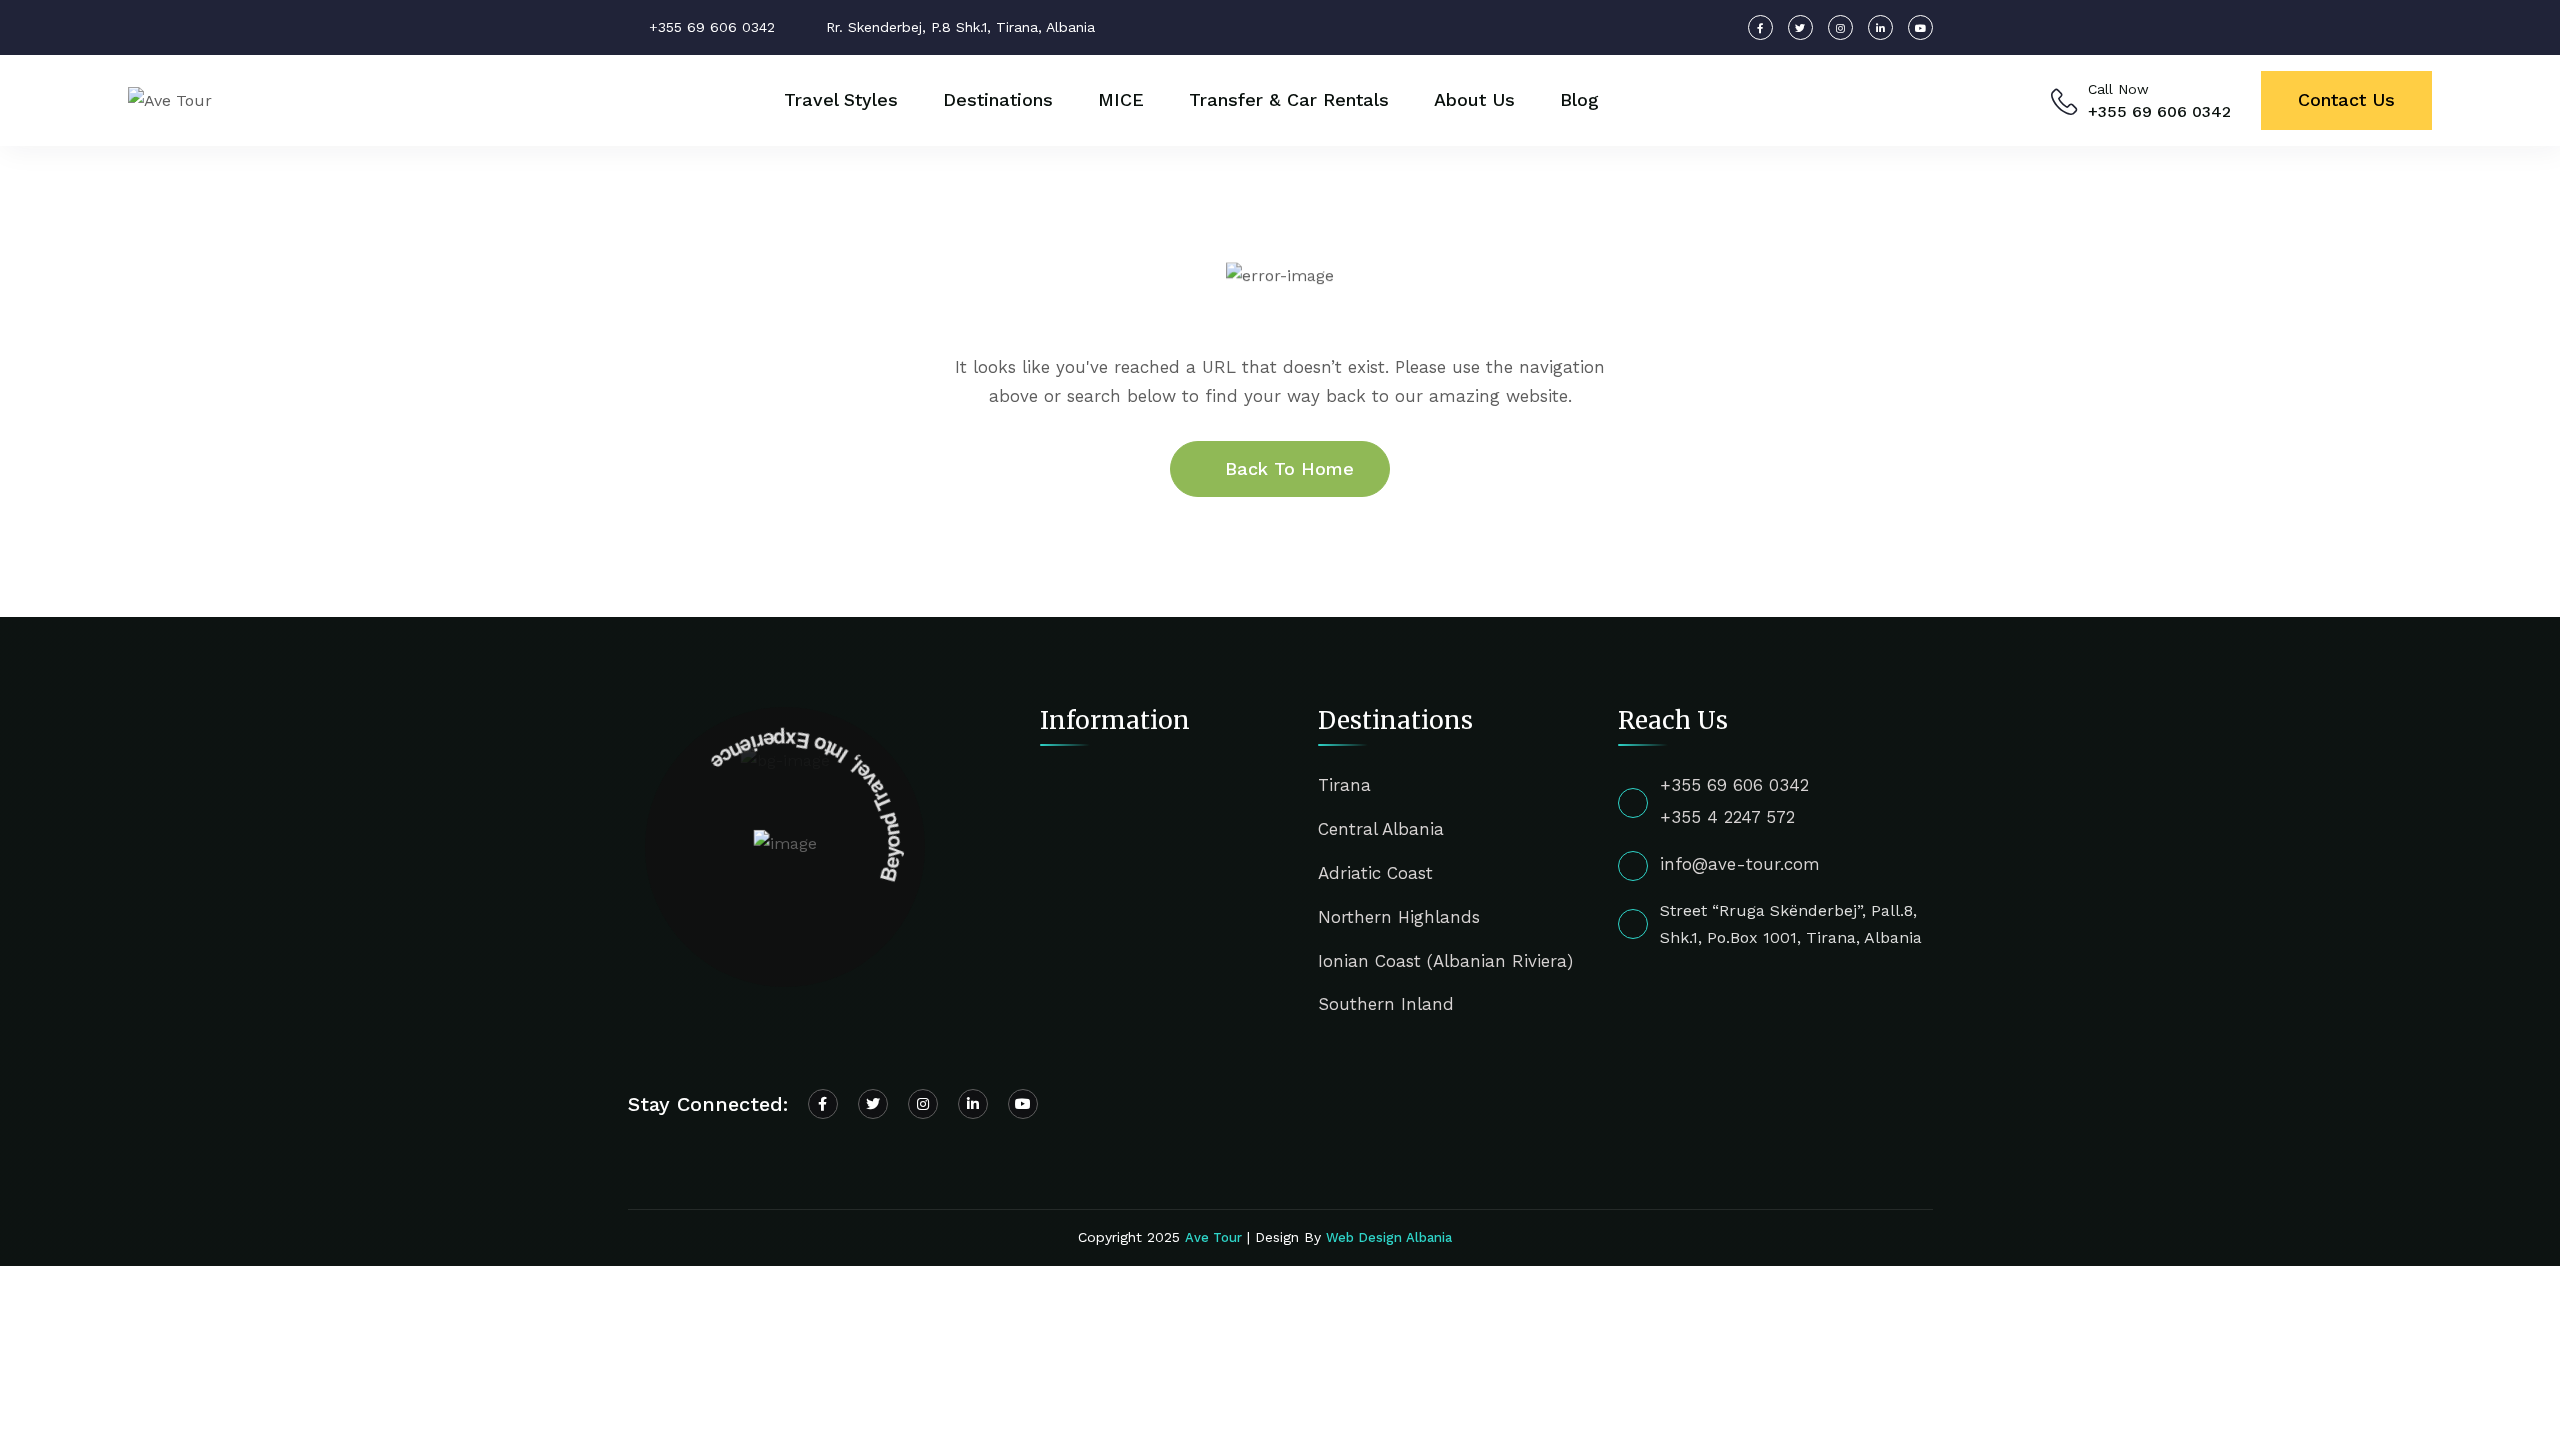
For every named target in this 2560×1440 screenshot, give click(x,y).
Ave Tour (1213, 1237)
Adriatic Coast (1375, 873)
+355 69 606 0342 (2159, 111)
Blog (1579, 99)
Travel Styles (841, 99)
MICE (1121, 99)
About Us (1474, 99)
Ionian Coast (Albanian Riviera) (1445, 961)
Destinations (998, 99)
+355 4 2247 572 (1727, 817)
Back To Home (1289, 468)
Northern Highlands (1399, 917)
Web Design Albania (1389, 1237)
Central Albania (1381, 829)
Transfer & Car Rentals (1289, 99)
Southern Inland (1386, 1004)
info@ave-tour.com (1740, 864)
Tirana (1344, 785)
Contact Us (2346, 99)
